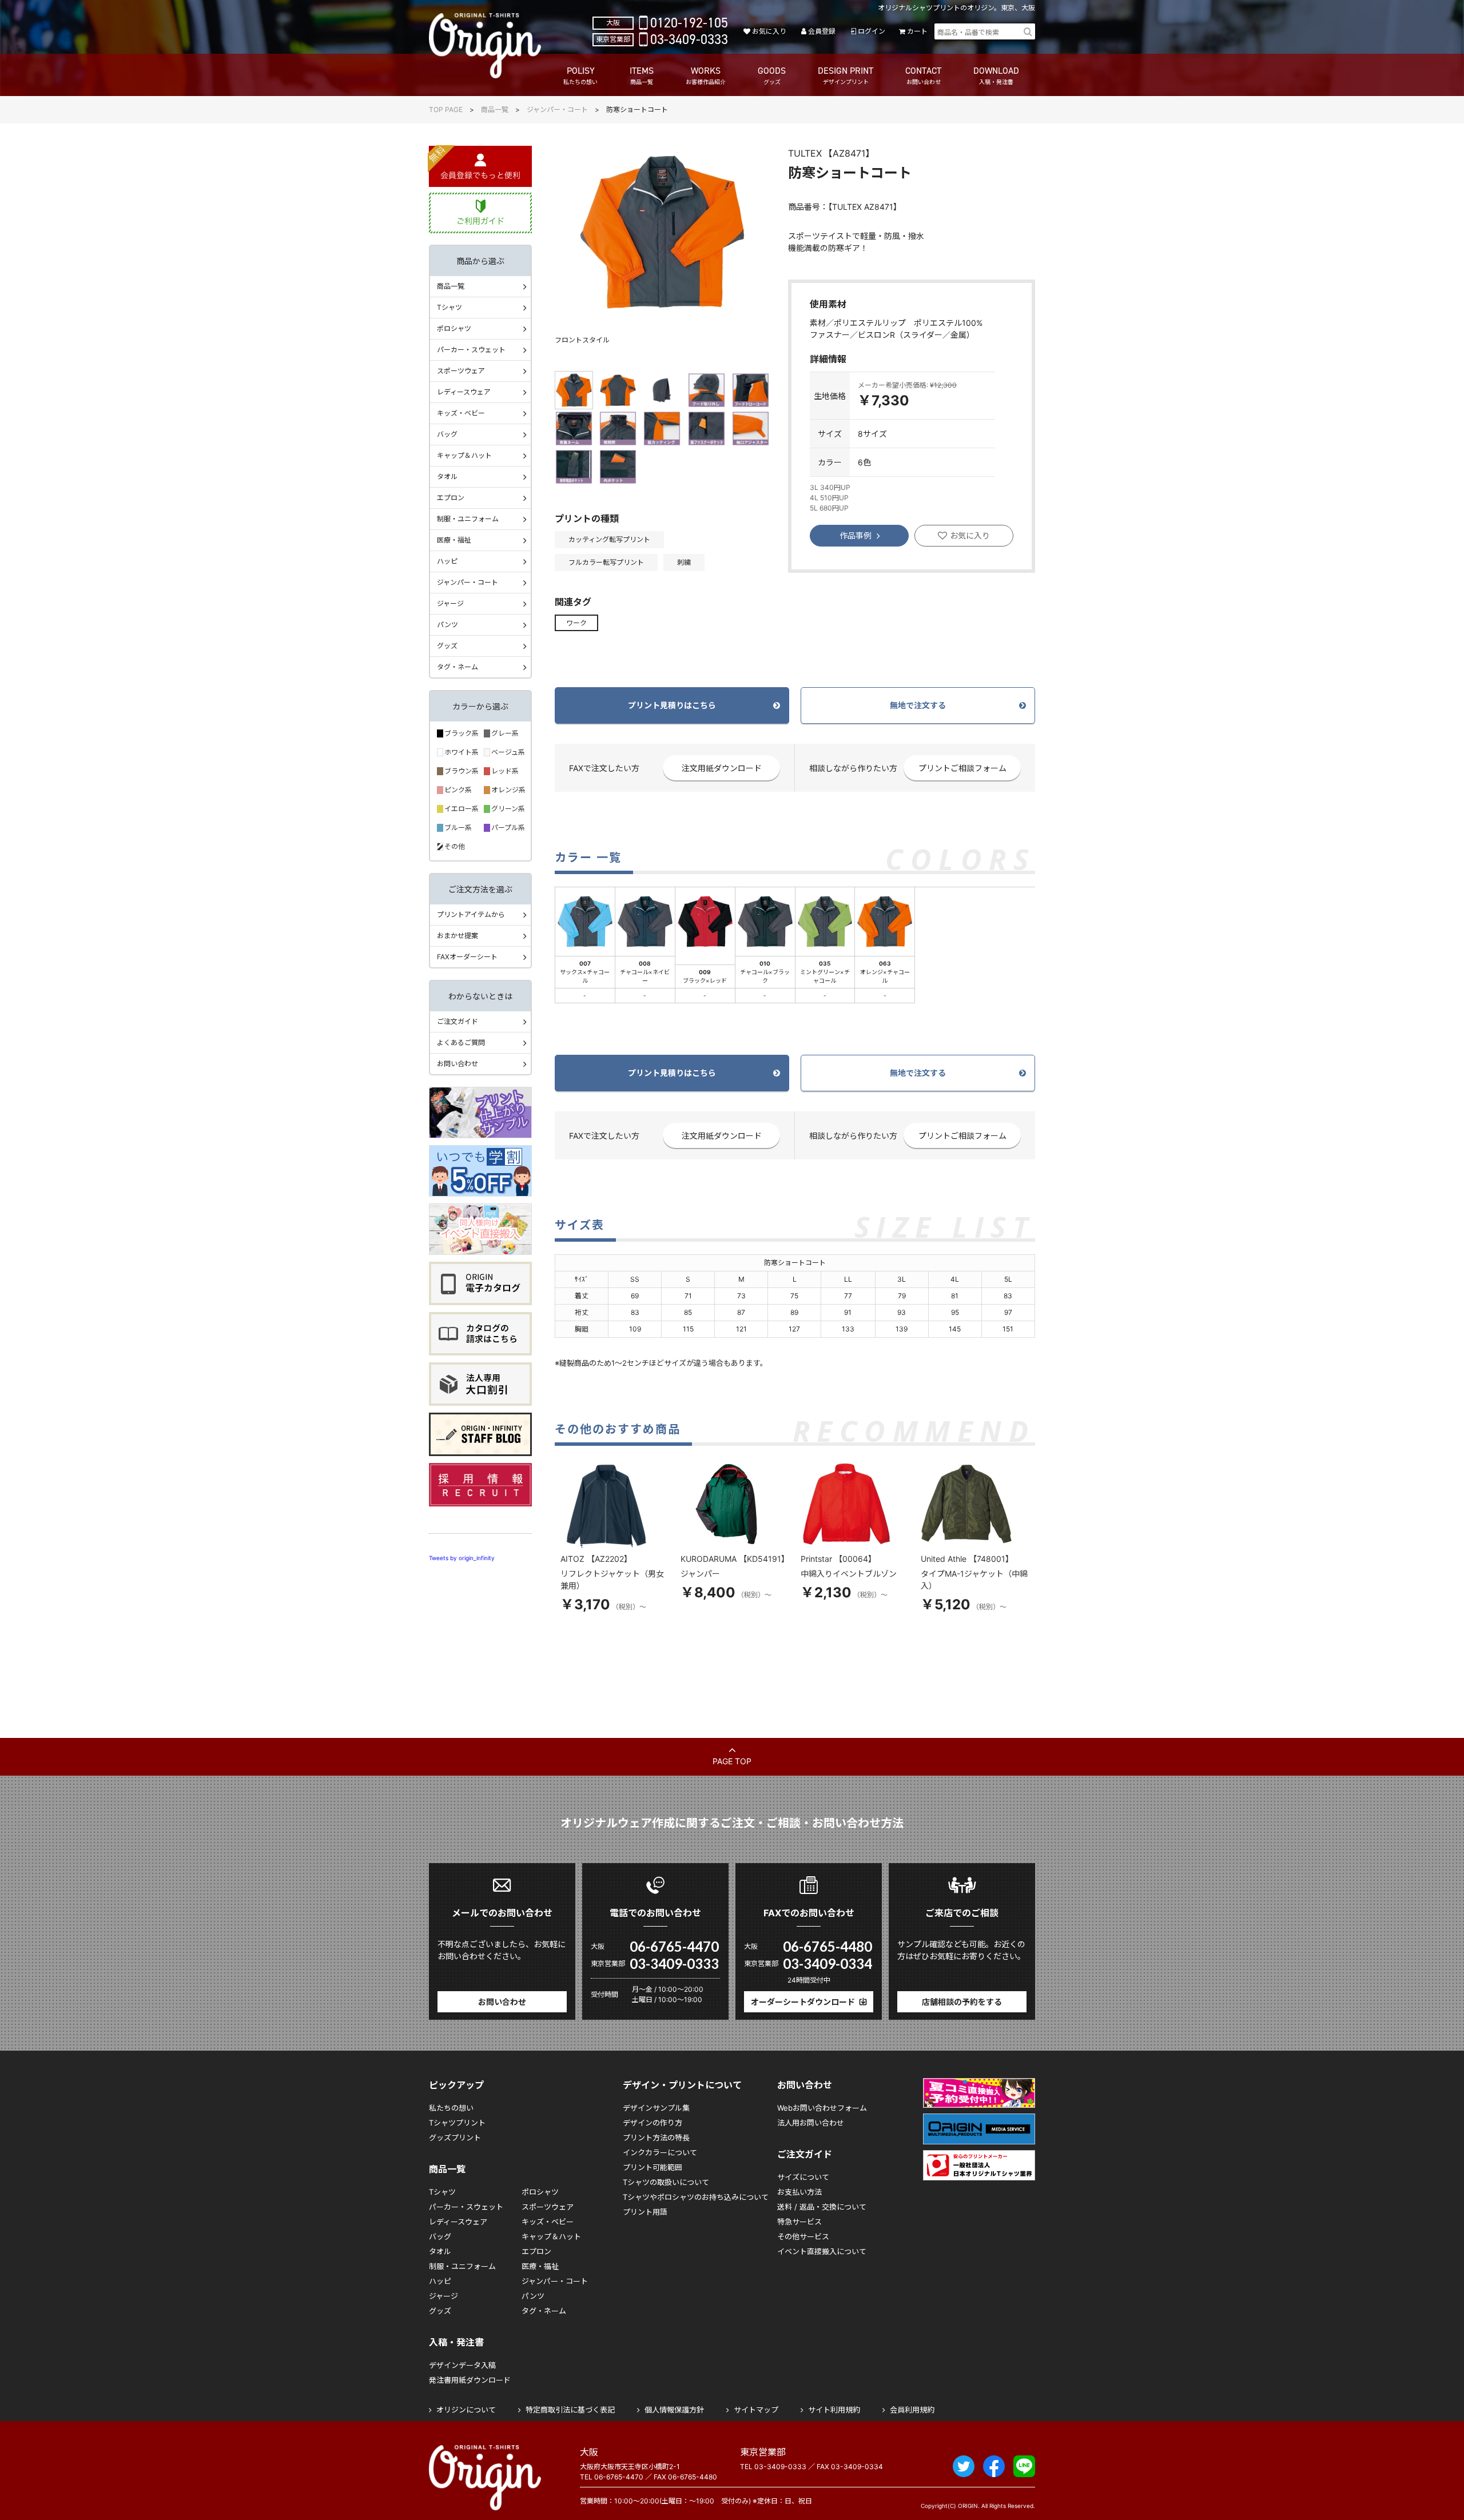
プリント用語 (645, 2212)
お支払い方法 (799, 2192)
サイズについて (803, 2177)
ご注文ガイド (457, 1021)
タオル (447, 477)
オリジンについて (466, 2410)
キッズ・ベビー (461, 413)
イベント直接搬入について (822, 2251)
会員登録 (822, 31)
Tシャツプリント (457, 2123)
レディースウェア (464, 392)
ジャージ (450, 603)
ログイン (871, 31)
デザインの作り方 (653, 2123)
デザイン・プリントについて (682, 2085)
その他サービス (803, 2236)
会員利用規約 (912, 2410)
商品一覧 (495, 109)
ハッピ (447, 561)
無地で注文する (918, 705)
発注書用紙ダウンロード (470, 2380)
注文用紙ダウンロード (722, 768)
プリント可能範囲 (653, 2167)
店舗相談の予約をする (962, 2002)
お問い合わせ (457, 1064)
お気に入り (769, 31)
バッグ (447, 434)
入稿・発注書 (456, 2342)
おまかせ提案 (457, 936)
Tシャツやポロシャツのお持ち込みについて (696, 2197)
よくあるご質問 (461, 1042)
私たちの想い (451, 2108)
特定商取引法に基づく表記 (570, 2410)
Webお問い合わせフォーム (822, 2108)
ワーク (576, 623)
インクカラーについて (660, 2152)
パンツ (447, 625)
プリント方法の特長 (656, 2138)
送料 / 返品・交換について (822, 2207)
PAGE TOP (732, 1761)
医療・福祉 (454, 540)
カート (917, 31)
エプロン (451, 498)
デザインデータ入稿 (462, 2365)
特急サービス (799, 2222)
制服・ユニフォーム (468, 519)
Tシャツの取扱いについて (666, 2182)
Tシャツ (449, 307)
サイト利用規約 (834, 2410)
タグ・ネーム (457, 667)
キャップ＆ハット (464, 455)
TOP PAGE (446, 109)
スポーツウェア (461, 371)
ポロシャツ (454, 328)
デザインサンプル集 (656, 2108)
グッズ (447, 646)
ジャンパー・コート (557, 109)
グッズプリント (455, 2138)
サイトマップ (756, 2410)
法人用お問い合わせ (811, 2123)
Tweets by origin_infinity (462, 1558)
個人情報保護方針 (674, 2410)
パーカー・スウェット (471, 350)
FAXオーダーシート (467, 957)
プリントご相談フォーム (962, 768)
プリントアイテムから (471, 914)
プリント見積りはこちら (672, 705)
